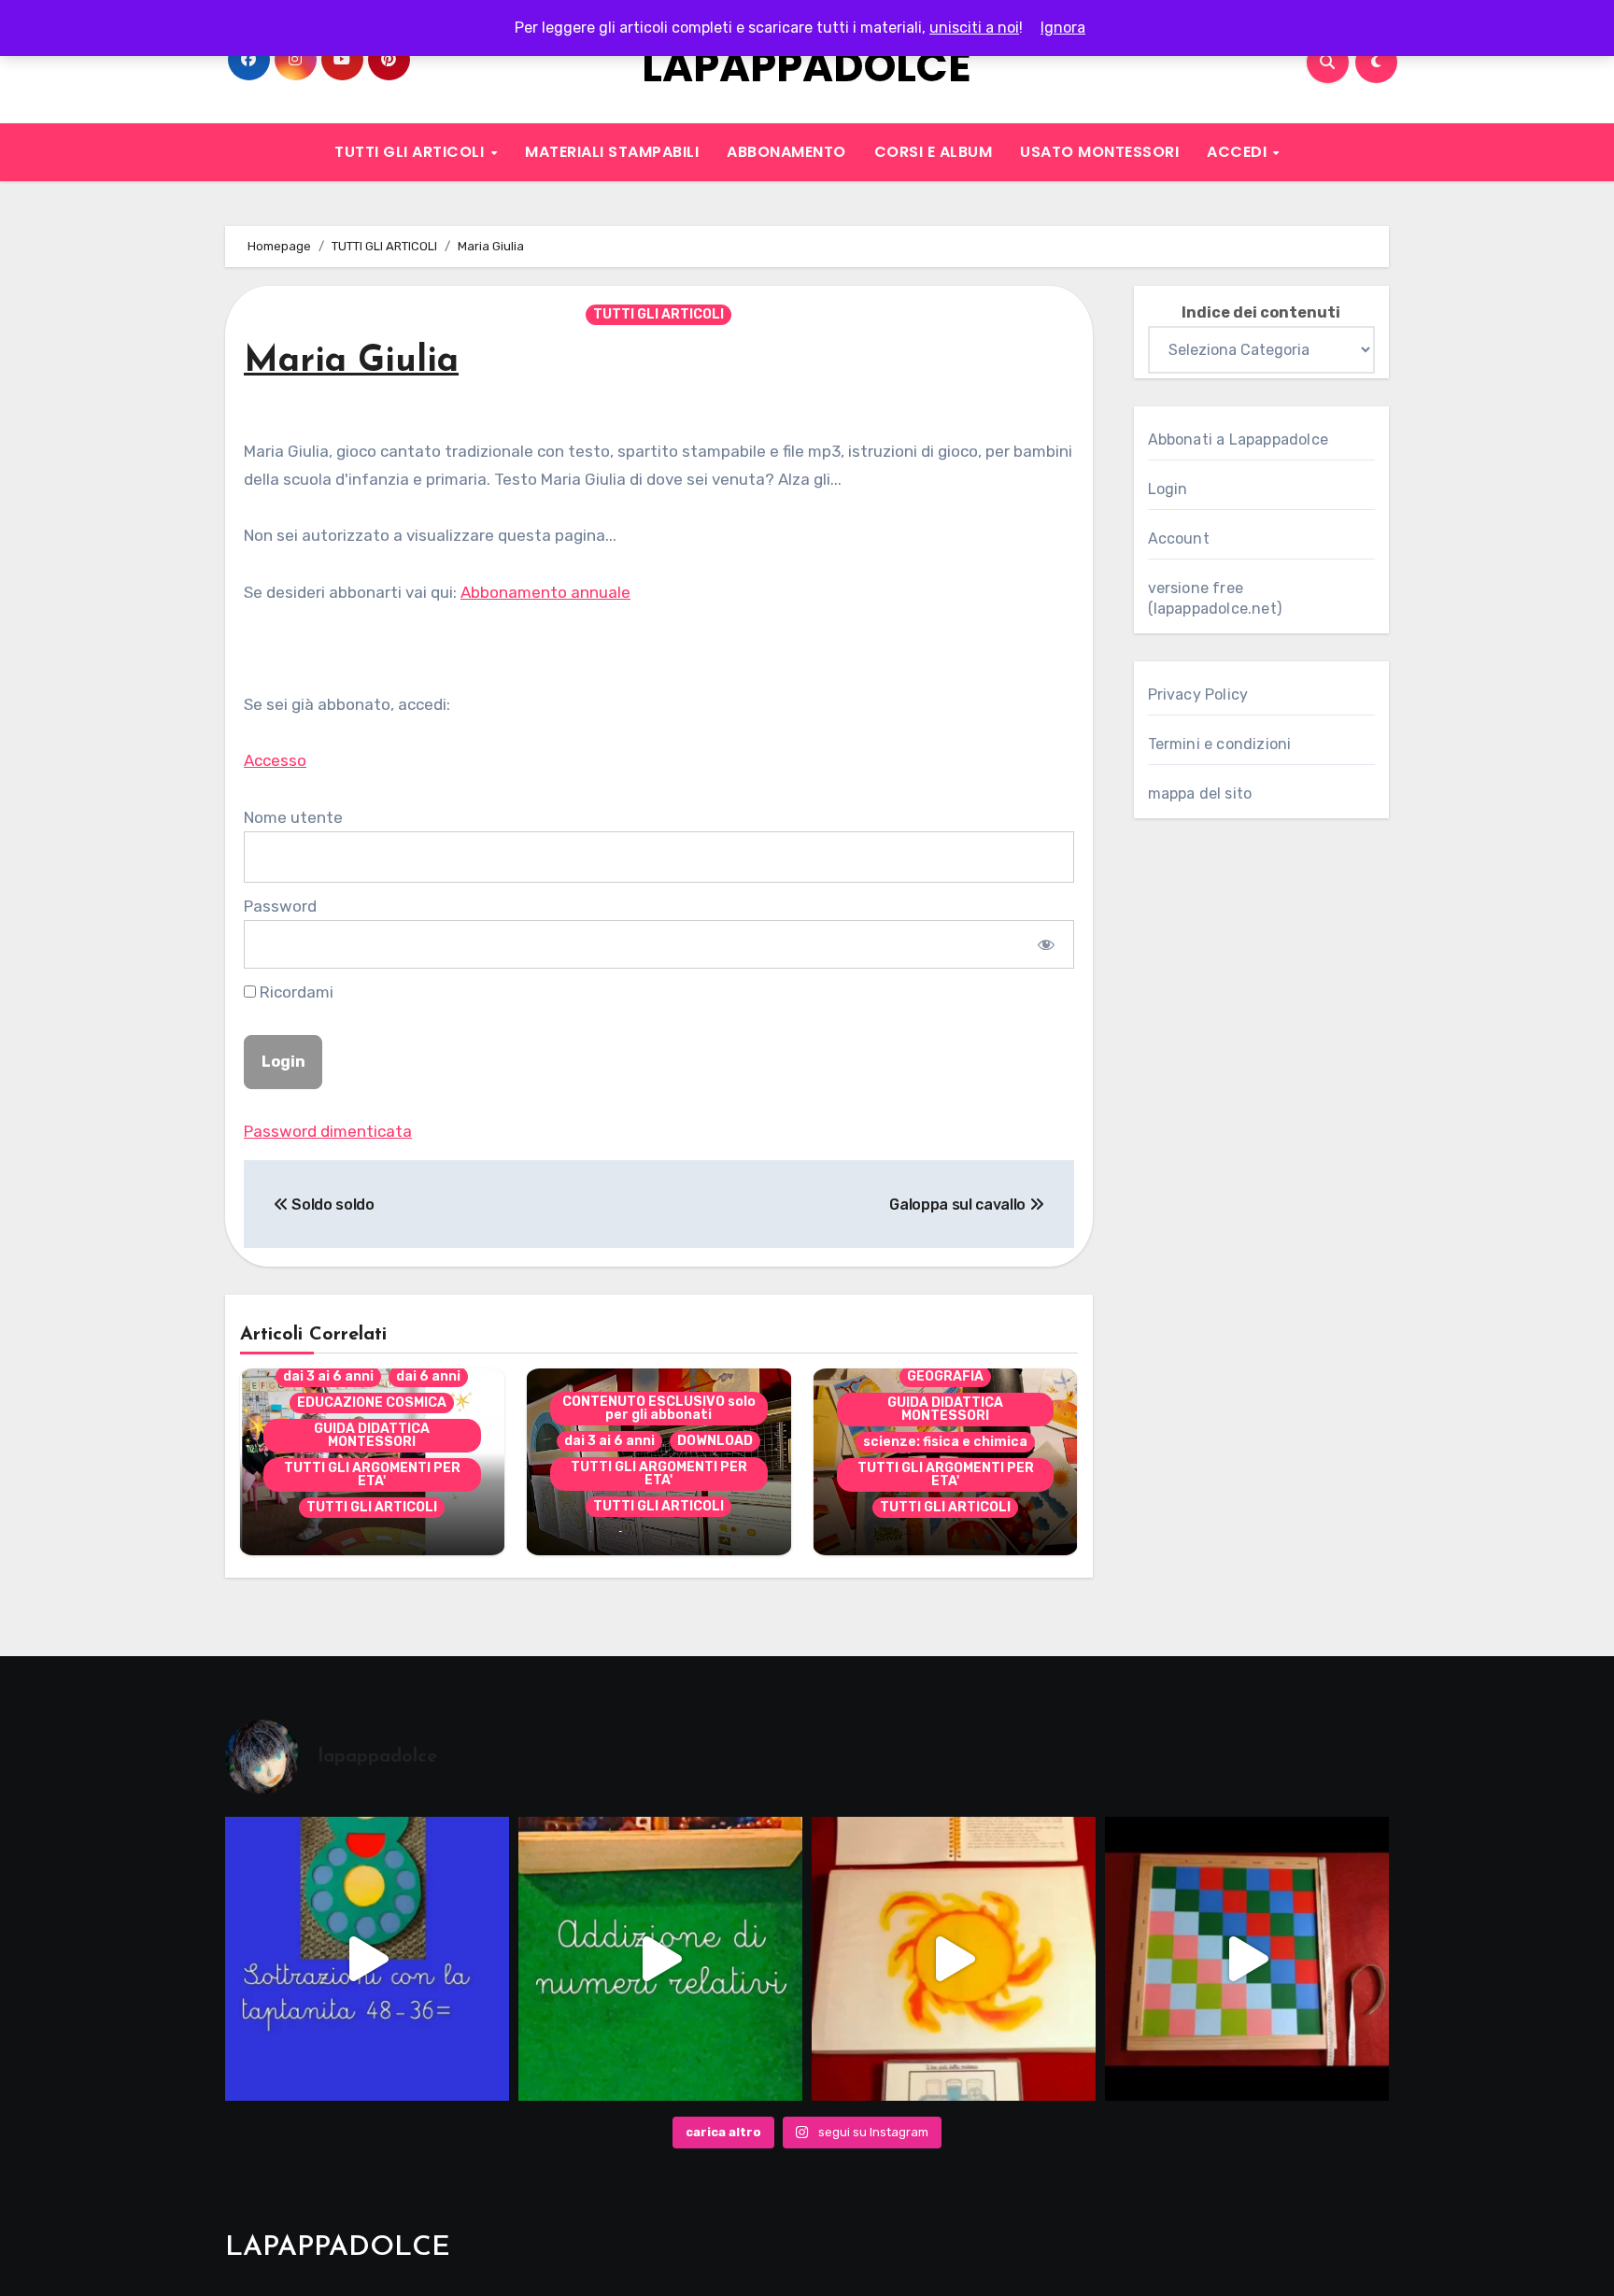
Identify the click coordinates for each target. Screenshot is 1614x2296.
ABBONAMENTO (786, 152)
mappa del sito (1200, 794)
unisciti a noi (974, 28)
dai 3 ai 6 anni (328, 1376)
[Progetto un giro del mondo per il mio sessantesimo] (1247, 1959)
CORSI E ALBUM (934, 152)
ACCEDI (1239, 152)
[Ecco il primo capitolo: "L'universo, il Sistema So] (954, 1959)
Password (280, 906)
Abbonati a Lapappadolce (1239, 439)
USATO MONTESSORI (1099, 152)
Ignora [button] (1063, 28)
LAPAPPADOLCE (807, 67)
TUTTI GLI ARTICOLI (411, 152)
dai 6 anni (428, 1376)
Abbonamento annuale (545, 592)
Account (1179, 539)
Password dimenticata (328, 1131)
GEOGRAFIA (945, 1376)
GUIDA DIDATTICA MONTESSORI (372, 1435)
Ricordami (295, 992)
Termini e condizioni (1220, 744)
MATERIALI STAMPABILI (612, 152)
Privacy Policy (1198, 694)
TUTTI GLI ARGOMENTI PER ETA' (372, 1474)
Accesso (275, 760)
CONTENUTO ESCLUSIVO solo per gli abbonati (659, 1408)
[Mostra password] (1046, 944)
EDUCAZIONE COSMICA (372, 1403)
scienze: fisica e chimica (945, 1442)
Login (1168, 489)
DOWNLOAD (715, 1441)
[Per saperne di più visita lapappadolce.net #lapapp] (660, 1959)
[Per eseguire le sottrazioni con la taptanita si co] (367, 1959)
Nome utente (293, 817)
